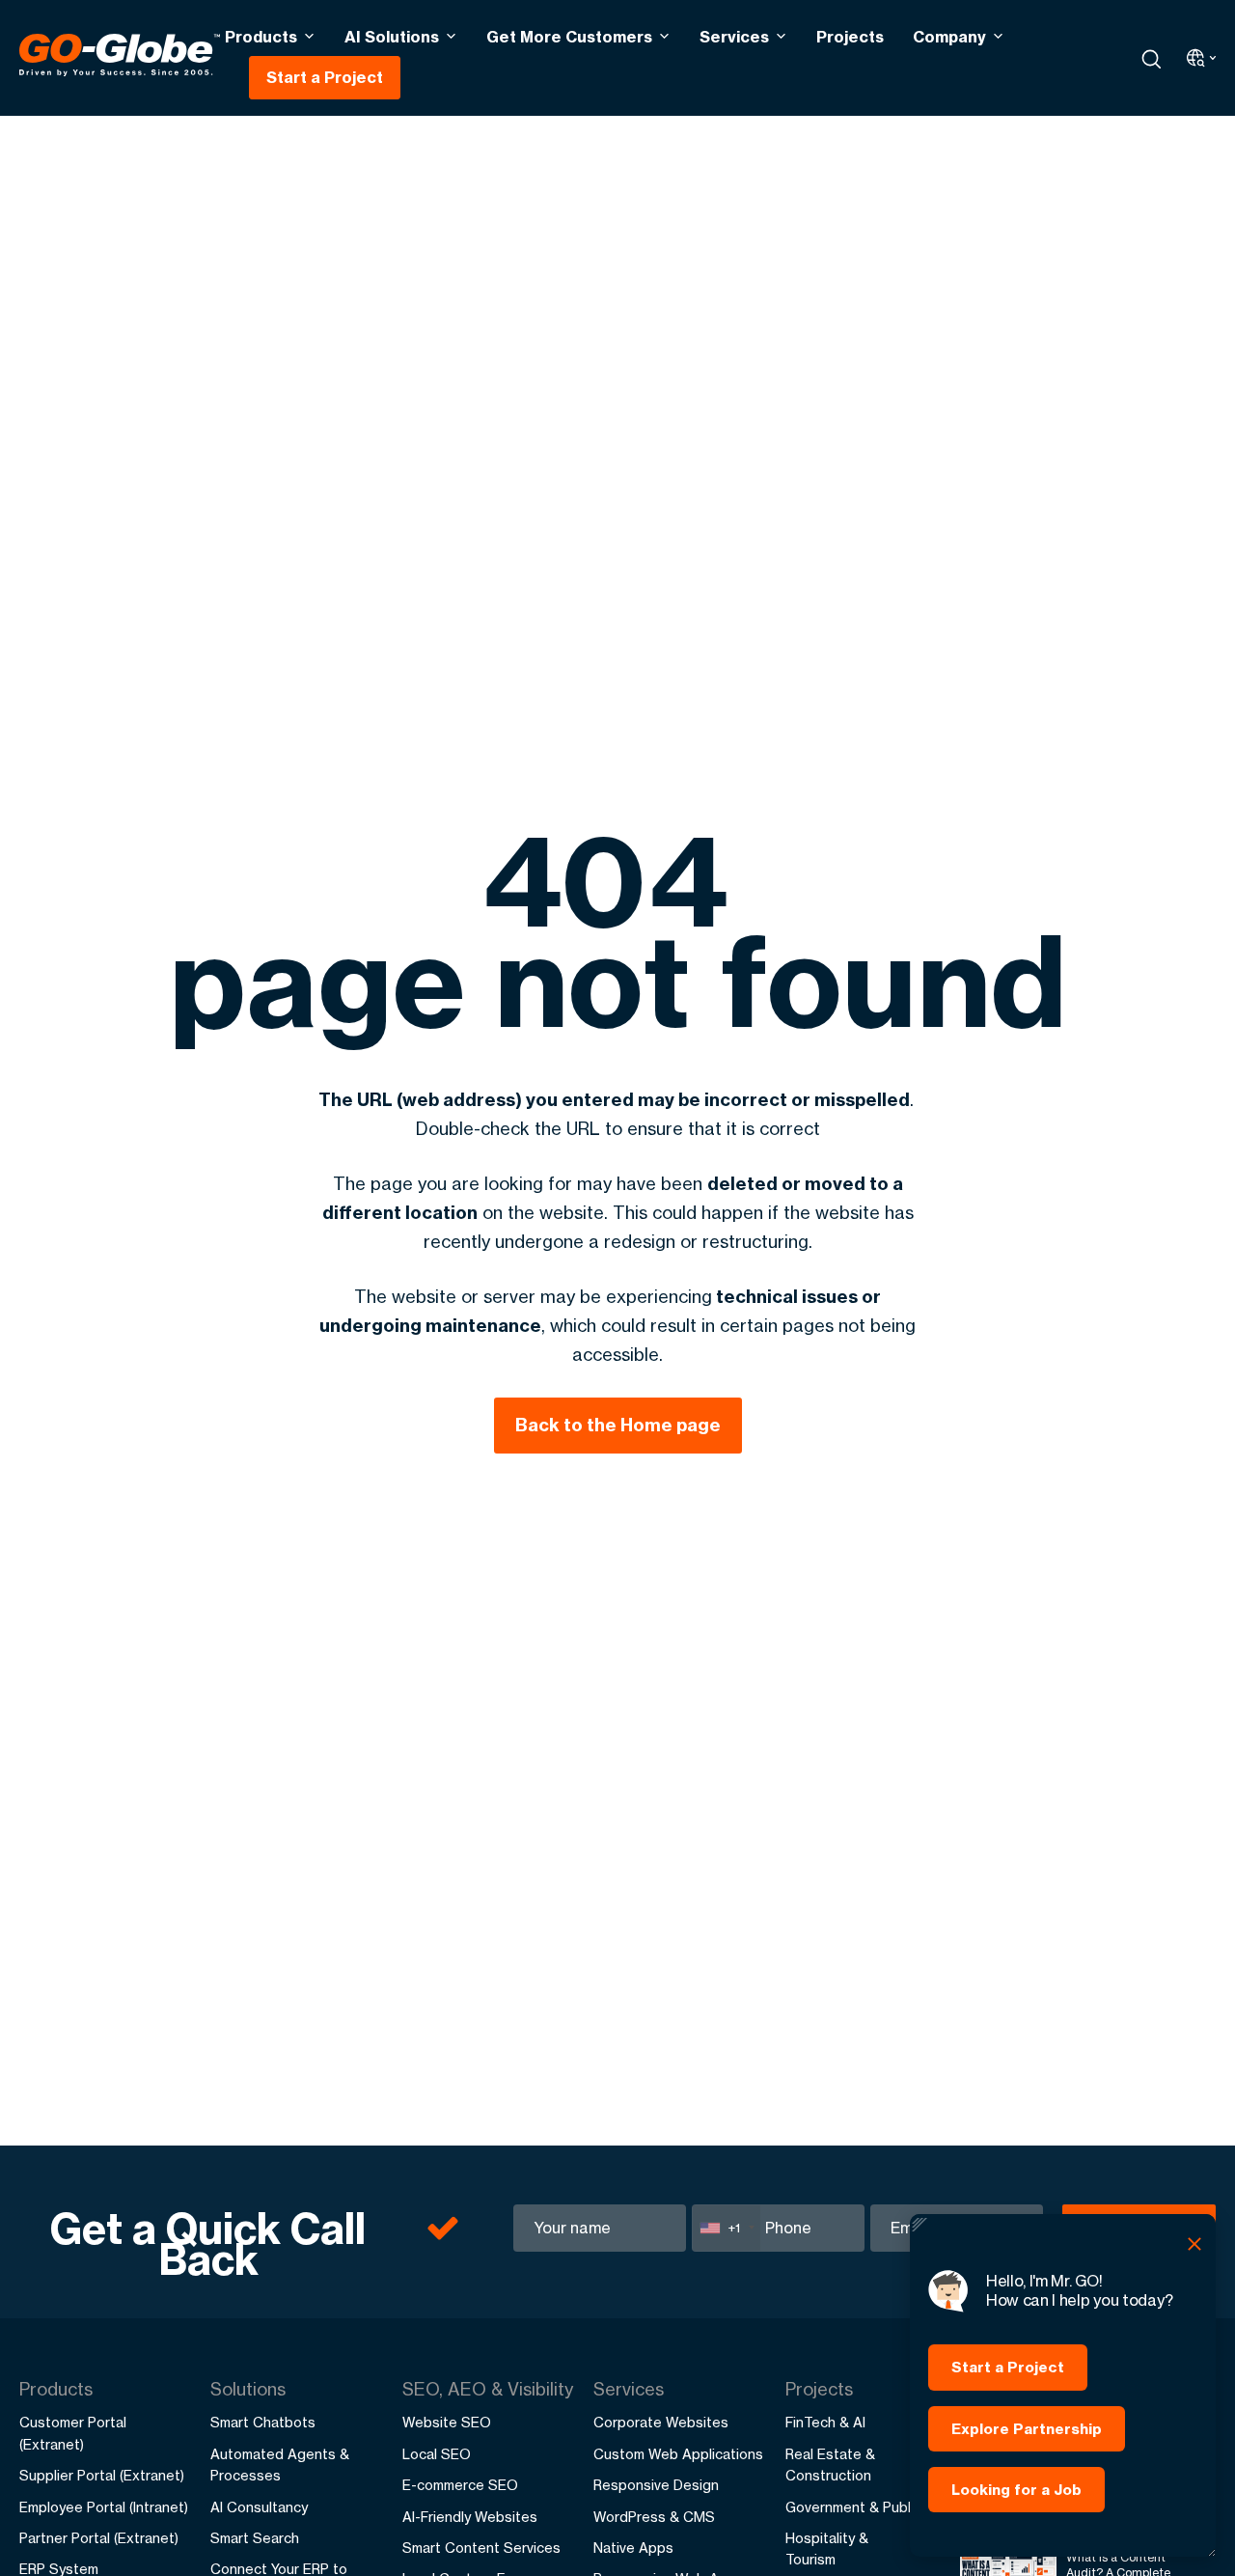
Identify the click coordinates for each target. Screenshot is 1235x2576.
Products (261, 37)
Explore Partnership (1027, 2429)
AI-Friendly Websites (470, 2517)
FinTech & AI (825, 2422)
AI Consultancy (259, 2507)
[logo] (120, 58)
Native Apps (633, 2548)
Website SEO (447, 2422)
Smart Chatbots (263, 2422)
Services (734, 37)
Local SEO (437, 2454)
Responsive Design (656, 2485)
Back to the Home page (618, 1425)
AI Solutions (392, 37)
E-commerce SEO (460, 2485)
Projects (850, 37)
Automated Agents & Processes (280, 2465)
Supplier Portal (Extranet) (102, 2475)
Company (949, 37)
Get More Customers (569, 37)
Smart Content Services (481, 2548)
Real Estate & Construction (830, 2465)
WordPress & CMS (654, 2517)
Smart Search (255, 2538)
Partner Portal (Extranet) (99, 2538)
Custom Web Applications (678, 2454)
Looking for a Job (1016, 2490)
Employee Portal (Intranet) (104, 2507)
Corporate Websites (661, 2422)
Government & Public (853, 2507)
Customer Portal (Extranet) (73, 2433)
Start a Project (325, 77)
